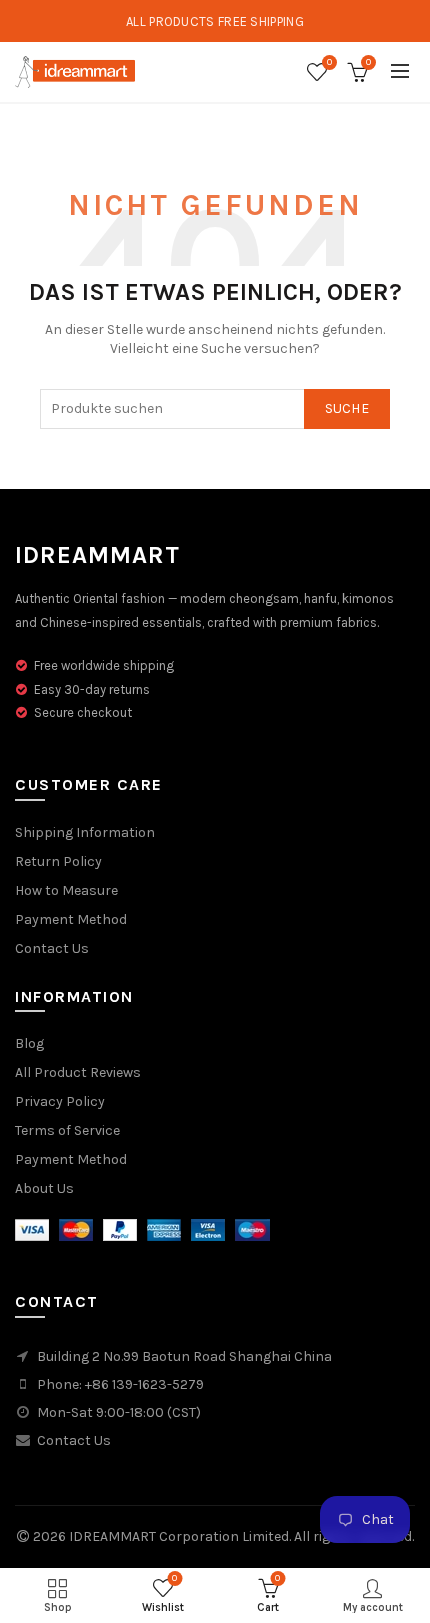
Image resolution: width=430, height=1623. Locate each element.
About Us (44, 1188)
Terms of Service (67, 1130)
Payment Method (71, 919)
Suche (347, 408)
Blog (29, 1043)
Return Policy (58, 861)
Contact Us (52, 948)
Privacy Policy (60, 1101)
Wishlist (329, 62)
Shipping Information (85, 832)
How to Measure (66, 890)
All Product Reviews (78, 1072)
